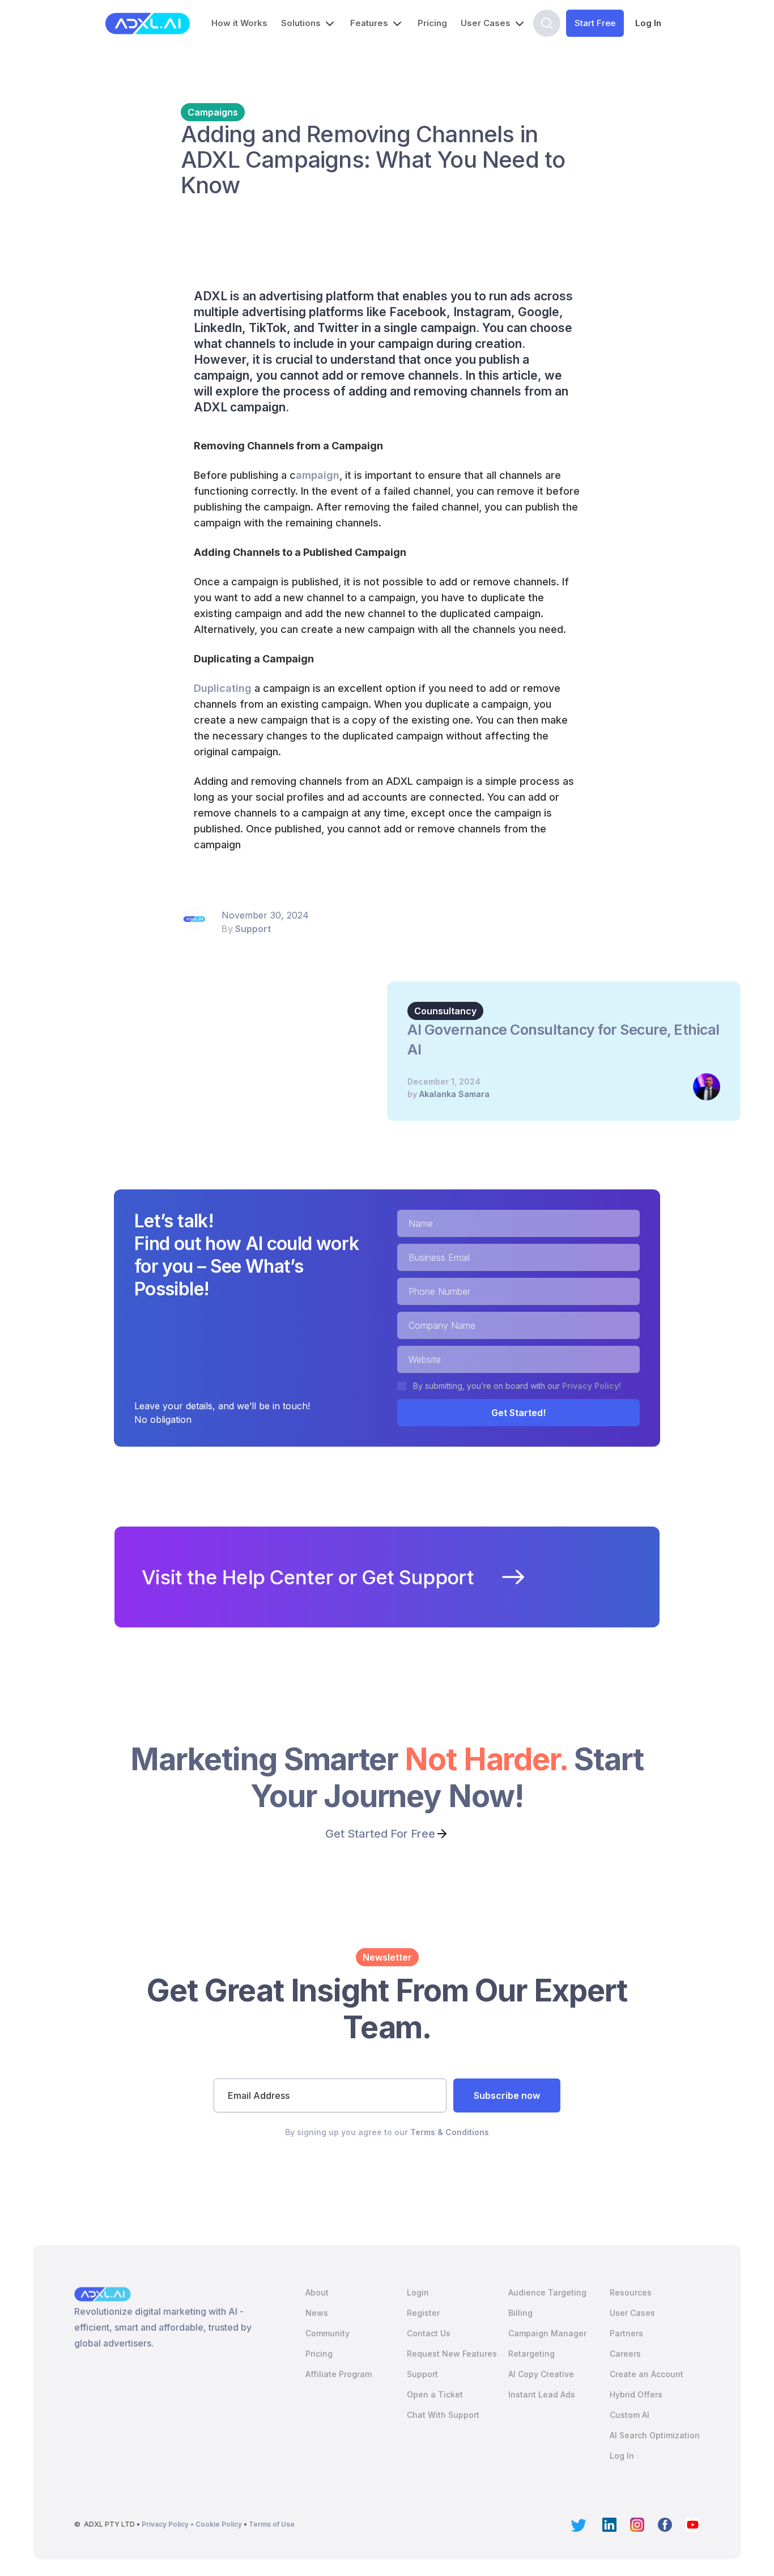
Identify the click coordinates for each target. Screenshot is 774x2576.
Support (253, 929)
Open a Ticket (435, 2394)
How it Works (239, 23)
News (317, 2313)
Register (423, 2313)
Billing (520, 2313)
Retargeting (531, 2354)
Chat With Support (443, 2415)
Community (328, 2333)
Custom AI (630, 2415)
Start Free (595, 23)
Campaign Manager (547, 2333)
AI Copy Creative (541, 2374)
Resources (631, 2292)
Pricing (432, 23)
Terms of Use (272, 2524)
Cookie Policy (220, 2524)
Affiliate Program (339, 2374)
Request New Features (452, 2354)
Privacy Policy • (169, 2524)
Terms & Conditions (450, 2132)
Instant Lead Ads (542, 2394)
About (317, 2292)
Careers (625, 2354)
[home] (148, 24)
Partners (626, 2333)
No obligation (163, 1419)
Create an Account (647, 2374)
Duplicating (223, 688)
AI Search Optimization (655, 2435)
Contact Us (429, 2333)
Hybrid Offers (636, 2394)
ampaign (318, 475)
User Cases (632, 2313)
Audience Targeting (547, 2292)
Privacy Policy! (592, 1386)
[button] (309, 23)
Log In (648, 23)
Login (418, 2292)
